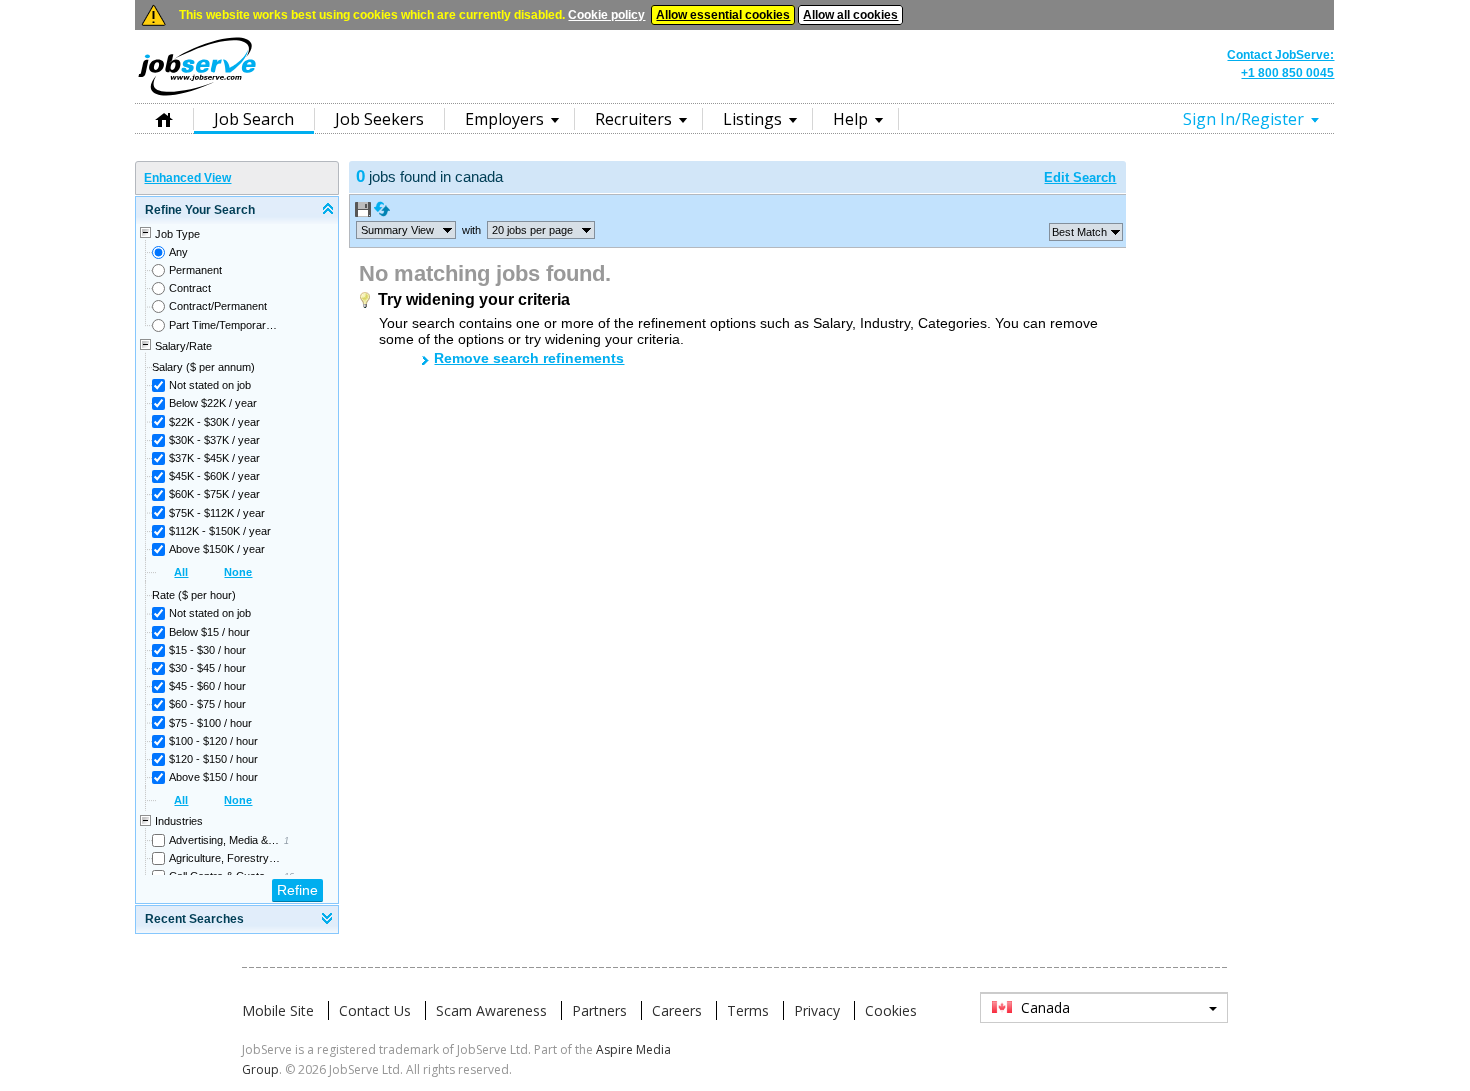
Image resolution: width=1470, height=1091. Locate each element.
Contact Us (375, 1010)
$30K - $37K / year (214, 440)
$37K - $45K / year (214, 458)
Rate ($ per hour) (194, 595)
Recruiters (633, 119)
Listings (752, 119)
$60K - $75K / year (214, 494)
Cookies (891, 1010)
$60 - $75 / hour (207, 704)
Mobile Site (278, 1010)
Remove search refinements (529, 358)
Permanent (195, 270)
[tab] (237, 210)
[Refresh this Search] (382, 213)
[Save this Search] (364, 213)
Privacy (817, 1010)
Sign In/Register (1243, 119)
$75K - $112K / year (217, 513)
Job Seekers (379, 119)
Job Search (254, 119)
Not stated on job (210, 385)
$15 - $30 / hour (207, 650)
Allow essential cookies (723, 15)
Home (164, 118)
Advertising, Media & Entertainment (224, 840)
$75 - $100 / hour (210, 723)
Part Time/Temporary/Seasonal (224, 325)
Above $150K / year (217, 549)
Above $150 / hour (213, 777)
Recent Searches (194, 919)
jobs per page (532, 230)
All (181, 572)
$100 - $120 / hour (213, 741)
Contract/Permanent (218, 306)
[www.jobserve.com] (735, 94)
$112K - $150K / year (220, 531)
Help (850, 119)
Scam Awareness (491, 1010)
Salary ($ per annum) (203, 367)
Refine (297, 890)
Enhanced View (187, 178)
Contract (190, 288)
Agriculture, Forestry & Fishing (224, 858)
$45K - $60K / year (214, 476)
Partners (599, 1010)
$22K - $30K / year (214, 422)
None (238, 572)
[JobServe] (197, 95)
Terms (748, 1010)
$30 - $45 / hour (207, 668)
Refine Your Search (200, 210)
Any (178, 252)
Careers (677, 1010)
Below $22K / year (213, 403)
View (397, 230)
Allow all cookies (850, 15)
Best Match (1079, 232)
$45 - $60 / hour (207, 686)
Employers (504, 119)
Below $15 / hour (209, 632)
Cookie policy (606, 15)
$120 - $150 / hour (213, 759)
